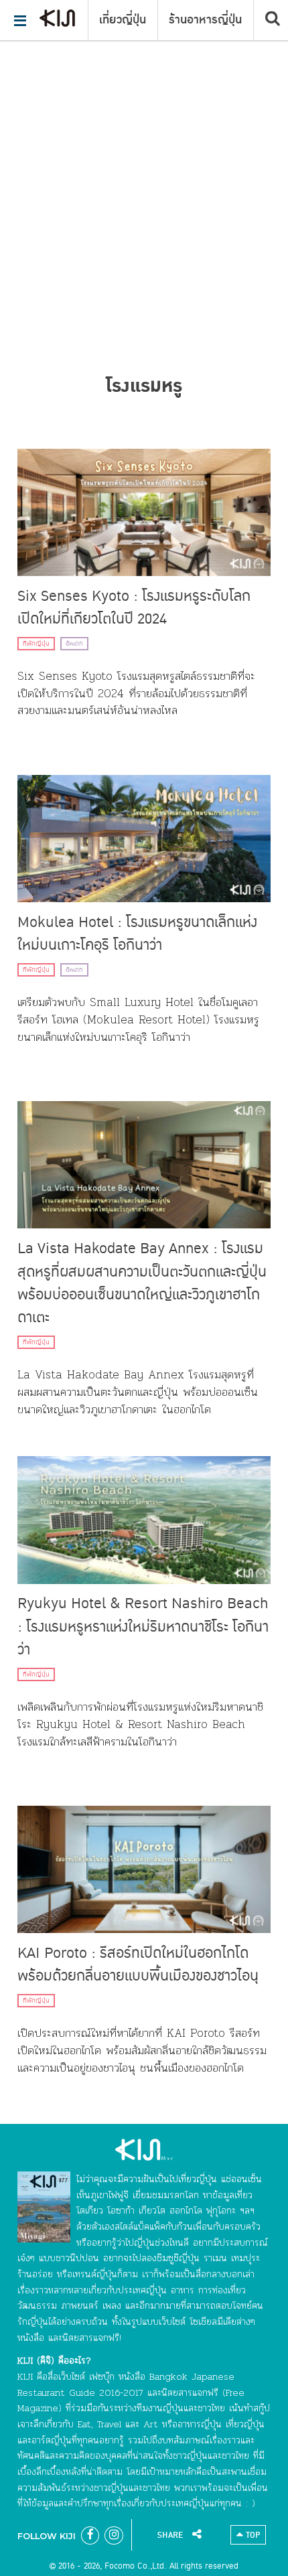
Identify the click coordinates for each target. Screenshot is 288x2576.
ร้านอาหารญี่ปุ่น (205, 20)
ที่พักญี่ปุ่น (36, 644)
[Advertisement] (144, 151)
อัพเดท (74, 644)
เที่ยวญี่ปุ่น (123, 20)
